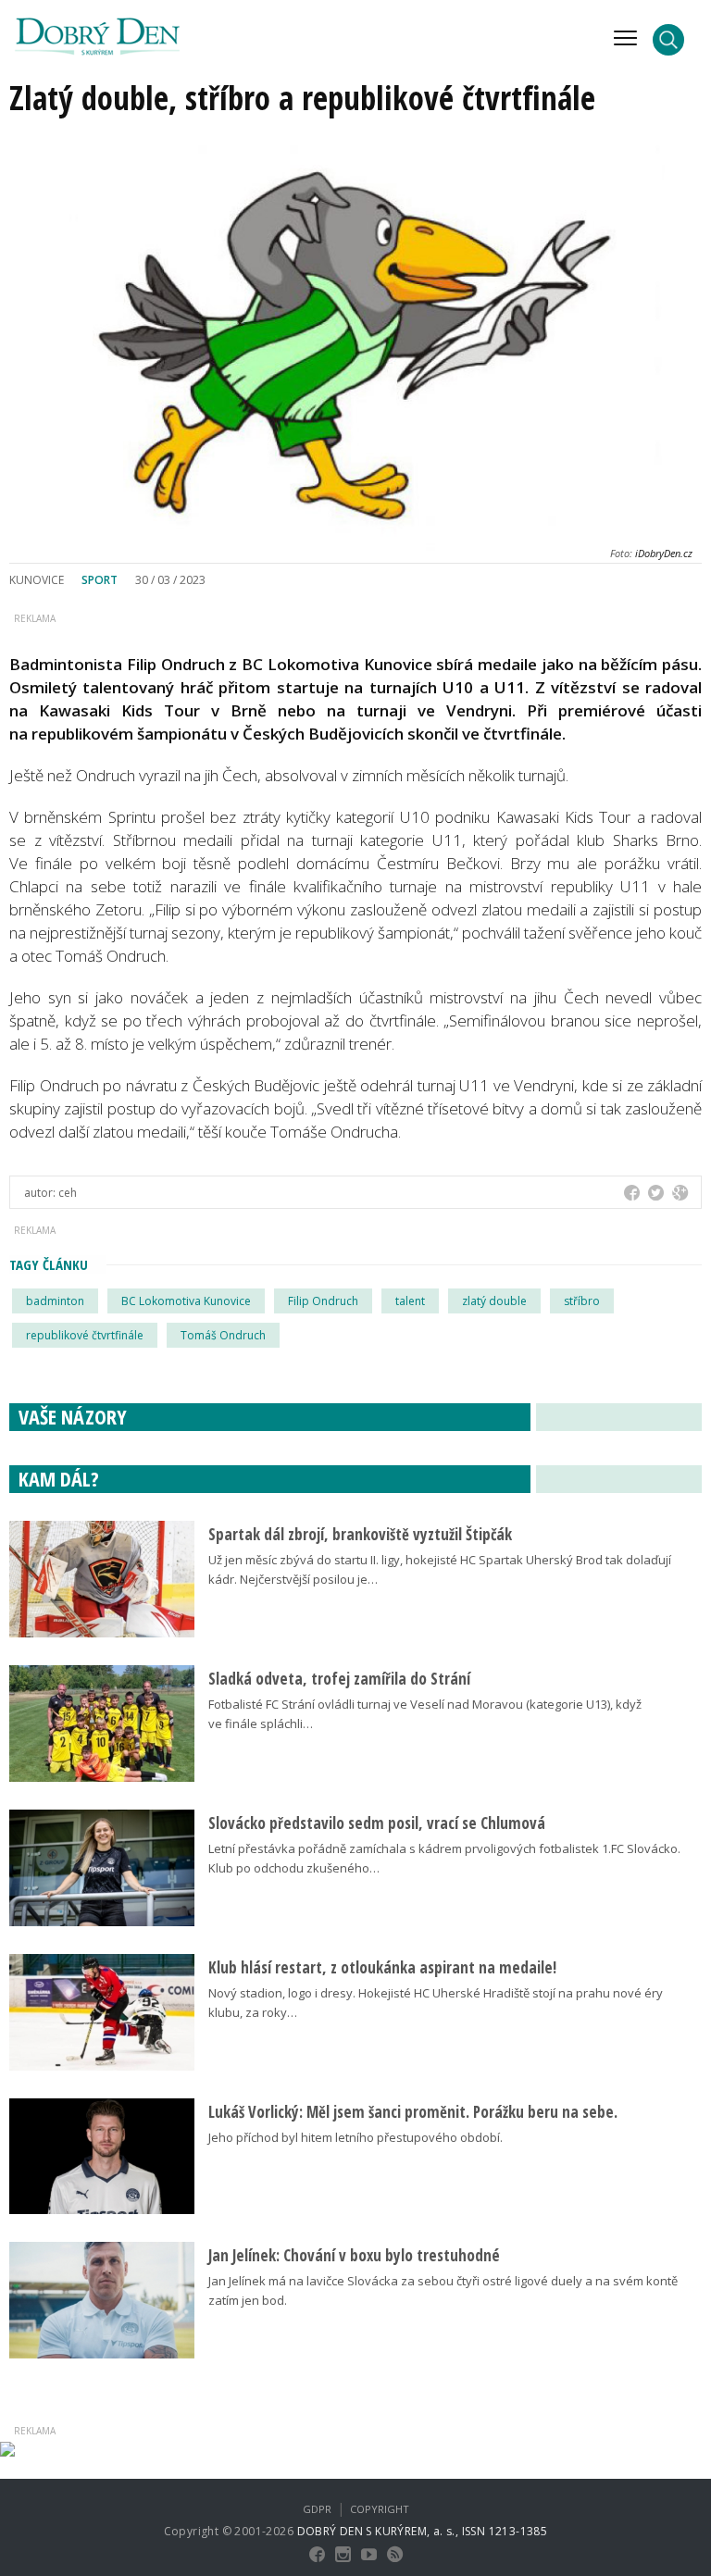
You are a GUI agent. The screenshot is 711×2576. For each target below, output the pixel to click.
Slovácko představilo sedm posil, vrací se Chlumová (377, 1823)
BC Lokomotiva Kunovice (186, 1301)
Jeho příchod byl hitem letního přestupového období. (355, 2137)
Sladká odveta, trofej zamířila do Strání (339, 1679)
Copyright (380, 2509)
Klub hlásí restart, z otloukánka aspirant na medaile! (382, 1967)
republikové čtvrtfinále (85, 1335)
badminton (55, 1301)
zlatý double (494, 1301)
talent (410, 1301)
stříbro (582, 1301)
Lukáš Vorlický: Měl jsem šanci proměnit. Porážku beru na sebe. (413, 2112)
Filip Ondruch (323, 1301)
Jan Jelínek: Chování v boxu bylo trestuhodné (354, 2255)
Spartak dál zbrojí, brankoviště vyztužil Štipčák (360, 1534)
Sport (100, 580)
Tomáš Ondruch (223, 1335)
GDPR (317, 2509)
